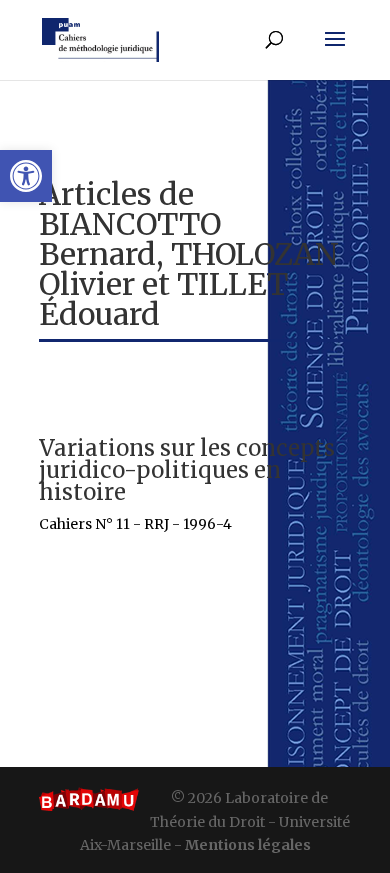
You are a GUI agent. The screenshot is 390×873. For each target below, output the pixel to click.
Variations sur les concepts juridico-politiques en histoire (187, 470)
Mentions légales (248, 845)
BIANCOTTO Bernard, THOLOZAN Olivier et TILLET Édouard (189, 269)
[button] (26, 176)
